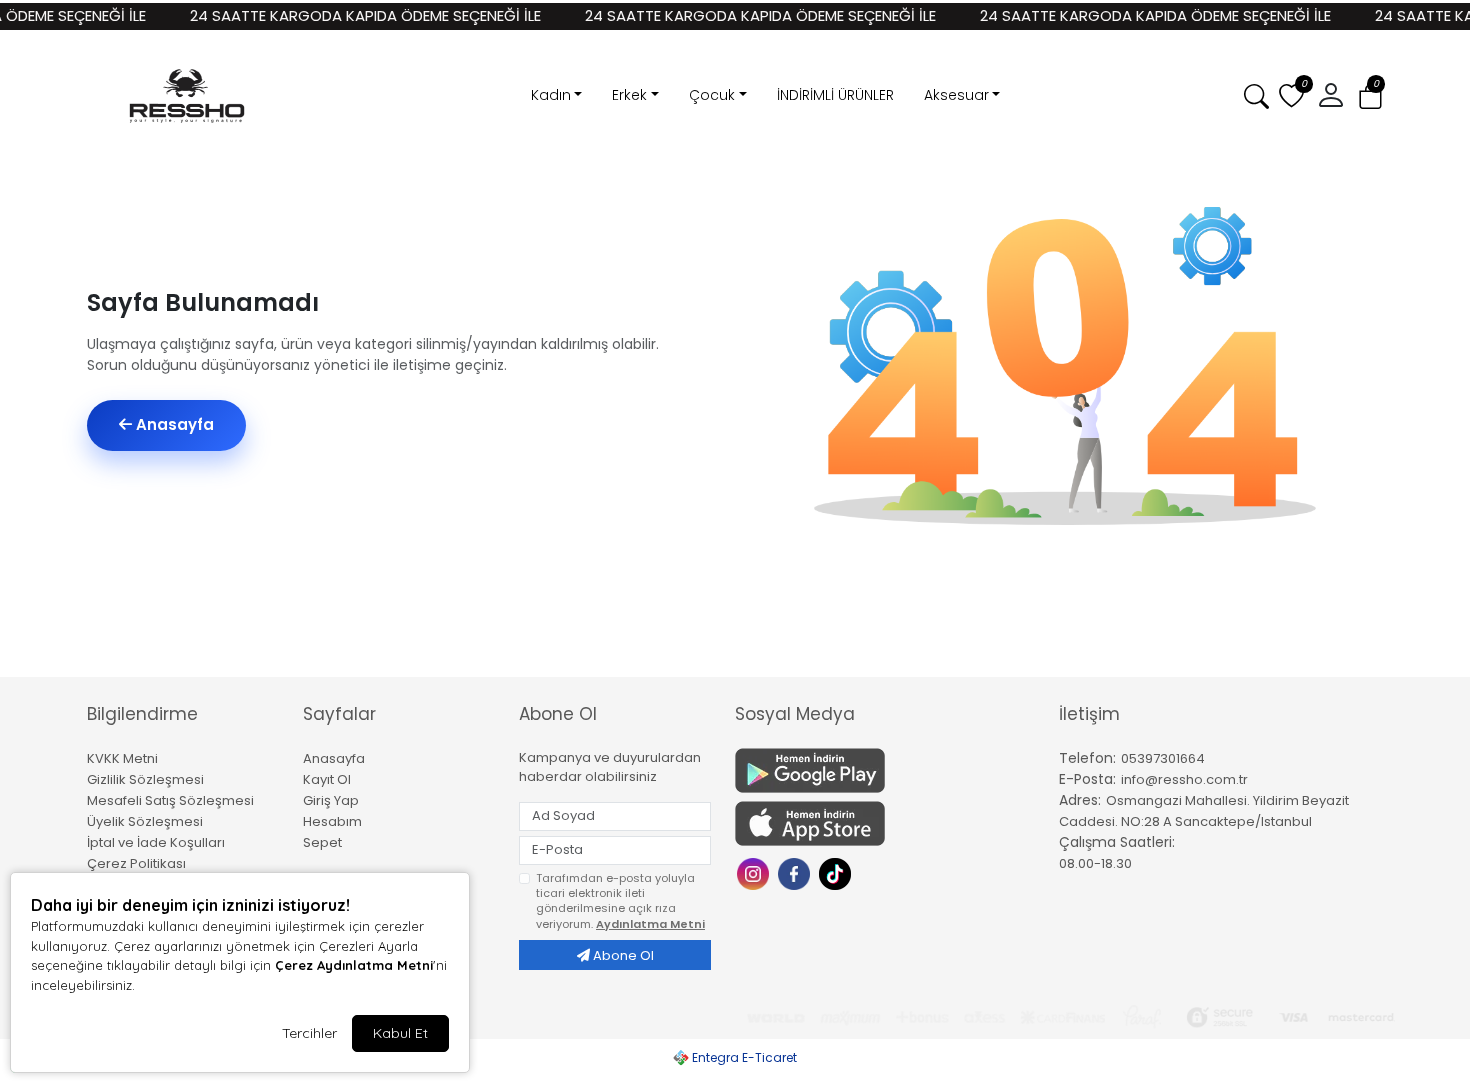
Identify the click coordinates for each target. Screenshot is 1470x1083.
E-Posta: (1087, 779)
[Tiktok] (837, 872)
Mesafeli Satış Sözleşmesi (170, 800)
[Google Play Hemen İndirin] (885, 770)
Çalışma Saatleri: (1117, 842)
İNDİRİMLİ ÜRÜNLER (835, 95)
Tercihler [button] (309, 1033)
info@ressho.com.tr (1184, 779)
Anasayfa (173, 424)
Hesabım (332, 821)
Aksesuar (956, 95)
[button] (1370, 96)
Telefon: (1087, 758)
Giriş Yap (331, 800)
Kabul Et (400, 1033)
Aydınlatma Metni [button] (650, 924)
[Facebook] (796, 872)
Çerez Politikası (136, 863)
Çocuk (712, 95)
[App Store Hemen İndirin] (885, 823)
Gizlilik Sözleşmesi (145, 779)
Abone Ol (622, 955)
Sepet (322, 842)
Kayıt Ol (327, 779)
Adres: (1080, 800)
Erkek (629, 95)
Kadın (551, 95)
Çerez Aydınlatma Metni (354, 965)
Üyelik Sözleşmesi (145, 821)
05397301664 (1163, 758)
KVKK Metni (122, 758)
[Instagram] (755, 872)
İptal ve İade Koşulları (156, 842)
